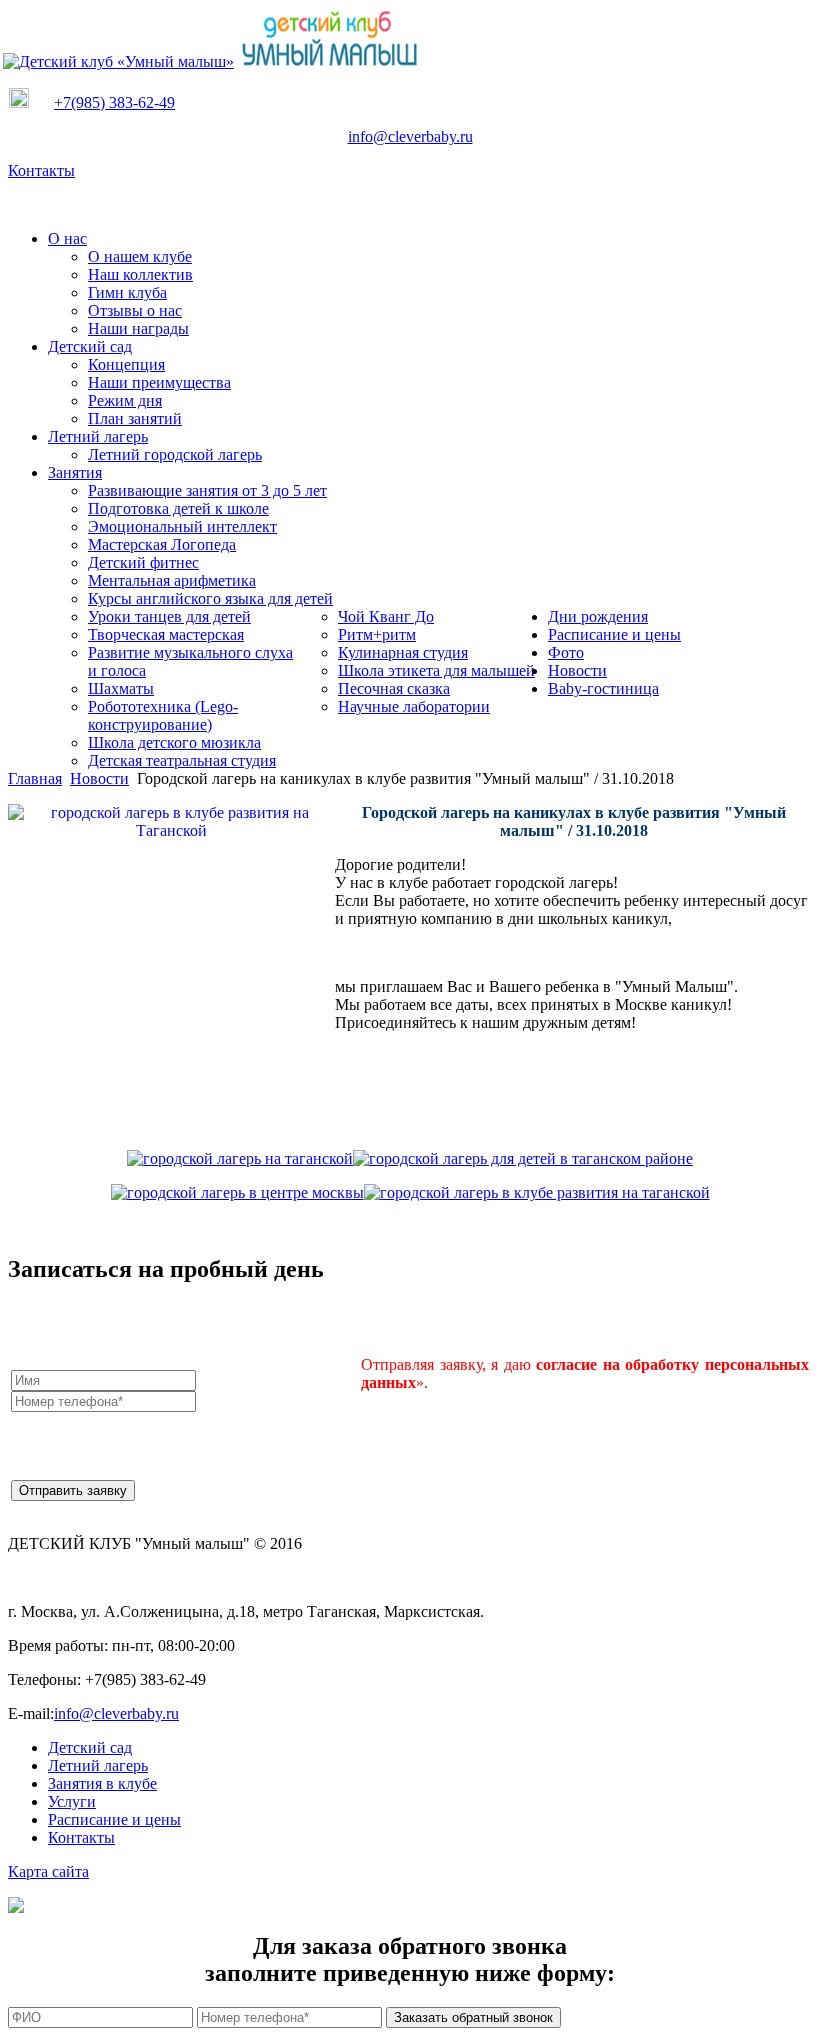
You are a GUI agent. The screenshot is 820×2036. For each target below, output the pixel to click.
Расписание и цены (114, 1819)
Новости (99, 778)
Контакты (41, 170)
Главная (35, 778)
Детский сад (90, 1747)
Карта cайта (48, 1871)
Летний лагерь (98, 1765)
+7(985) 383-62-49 (114, 102)
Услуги (72, 1801)
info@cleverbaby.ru (410, 136)
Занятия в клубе (102, 1783)
